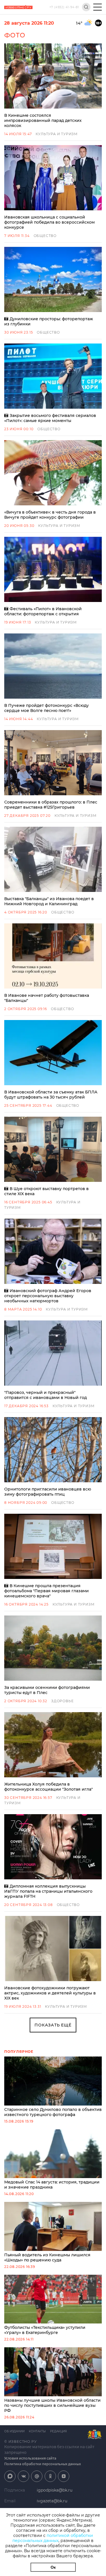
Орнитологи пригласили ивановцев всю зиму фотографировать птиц (48, 1492)
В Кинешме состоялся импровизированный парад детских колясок (43, 120)
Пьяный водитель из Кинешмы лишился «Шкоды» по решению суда (47, 2257)
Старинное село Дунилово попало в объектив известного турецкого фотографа (53, 2112)
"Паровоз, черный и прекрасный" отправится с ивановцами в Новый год (46, 1395)
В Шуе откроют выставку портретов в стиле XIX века (46, 1191)
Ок (53, 2567)
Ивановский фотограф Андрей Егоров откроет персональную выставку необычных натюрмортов (48, 1296)
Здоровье (62, 1701)
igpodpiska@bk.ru (55, 2490)
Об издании (14, 2431)
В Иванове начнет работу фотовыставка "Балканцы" (47, 998)
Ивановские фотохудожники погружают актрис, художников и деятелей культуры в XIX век (50, 1993)
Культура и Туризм (57, 134)
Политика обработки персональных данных (43, 2464)
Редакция (58, 2431)
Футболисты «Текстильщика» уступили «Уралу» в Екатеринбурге (45, 2330)
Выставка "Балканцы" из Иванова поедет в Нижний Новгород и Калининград (49, 901)
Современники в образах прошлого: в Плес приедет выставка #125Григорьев (51, 805)
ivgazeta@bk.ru (52, 2501)
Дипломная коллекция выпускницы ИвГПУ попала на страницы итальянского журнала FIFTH (48, 1891)
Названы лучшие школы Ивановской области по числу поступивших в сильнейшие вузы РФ (52, 2405)
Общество (45, 236)
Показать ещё (53, 2025)
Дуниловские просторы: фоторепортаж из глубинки (49, 321)
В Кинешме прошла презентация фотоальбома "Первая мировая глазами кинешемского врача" (46, 1591)
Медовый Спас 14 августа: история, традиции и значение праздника (52, 2185)
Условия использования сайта (30, 2458)
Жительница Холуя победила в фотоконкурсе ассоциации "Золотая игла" (48, 1787)
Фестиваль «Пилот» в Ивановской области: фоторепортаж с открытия (43, 611)
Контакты (37, 2431)
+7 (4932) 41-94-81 (64, 7)
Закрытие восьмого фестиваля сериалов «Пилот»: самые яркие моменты (50, 418)
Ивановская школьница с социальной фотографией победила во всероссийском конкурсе (49, 222)
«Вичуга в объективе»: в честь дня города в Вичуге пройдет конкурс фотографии (50, 515)
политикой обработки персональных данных (53, 2538)
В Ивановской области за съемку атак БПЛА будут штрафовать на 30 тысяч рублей (51, 1095)
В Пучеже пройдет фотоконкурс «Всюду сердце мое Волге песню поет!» (46, 708)
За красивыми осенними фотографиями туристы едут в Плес (47, 1690)
